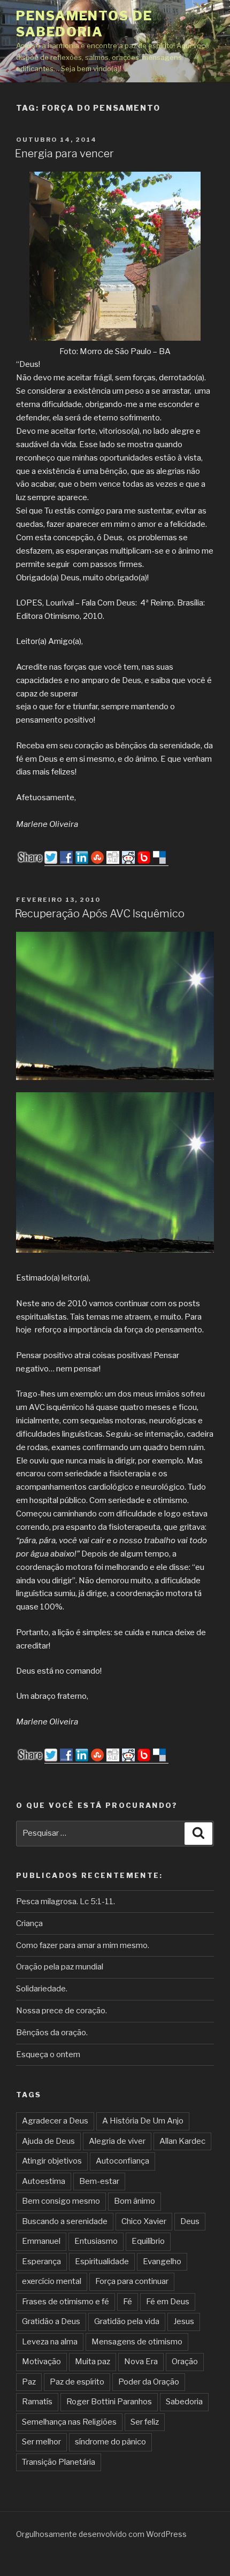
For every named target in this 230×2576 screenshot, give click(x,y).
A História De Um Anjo (143, 2121)
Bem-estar (99, 2181)
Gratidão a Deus (51, 2321)
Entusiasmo (96, 2241)
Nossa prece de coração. (62, 2011)
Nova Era (141, 2362)
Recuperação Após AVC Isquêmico (100, 914)
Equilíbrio (148, 2241)
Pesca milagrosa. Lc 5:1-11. (66, 1902)
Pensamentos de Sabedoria (84, 24)
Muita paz (93, 2362)
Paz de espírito (77, 2382)
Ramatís (37, 2402)
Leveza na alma (50, 2342)
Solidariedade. (42, 1989)
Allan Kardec (182, 2141)
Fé (128, 2302)
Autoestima (44, 2181)
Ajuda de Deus (48, 2141)
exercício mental (52, 2281)
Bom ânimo (135, 2201)
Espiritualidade (102, 2261)
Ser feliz (145, 2422)
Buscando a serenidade (65, 2221)
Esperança (41, 2261)
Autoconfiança (122, 2161)
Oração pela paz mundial (60, 1967)
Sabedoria (184, 2402)
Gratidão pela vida (127, 2321)
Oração (185, 2362)
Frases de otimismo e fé (66, 2302)
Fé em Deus (168, 2302)
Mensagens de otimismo (137, 2342)
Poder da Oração (149, 2382)
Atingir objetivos (52, 2161)
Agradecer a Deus (55, 2121)
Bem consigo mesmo (61, 2201)
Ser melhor (41, 2442)
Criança (29, 1923)
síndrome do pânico (110, 2442)
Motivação (41, 2362)
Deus (190, 2221)
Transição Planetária (59, 2462)
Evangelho (162, 2261)
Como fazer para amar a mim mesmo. (83, 1945)
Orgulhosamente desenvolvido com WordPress (101, 2534)
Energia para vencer (64, 154)
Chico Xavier (144, 2221)
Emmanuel (41, 2241)
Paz (29, 2382)
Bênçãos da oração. (52, 2033)
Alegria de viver (117, 2141)
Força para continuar (132, 2281)
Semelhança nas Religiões (69, 2422)
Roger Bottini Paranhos (109, 2402)
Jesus (184, 2321)
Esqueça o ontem (48, 2054)
